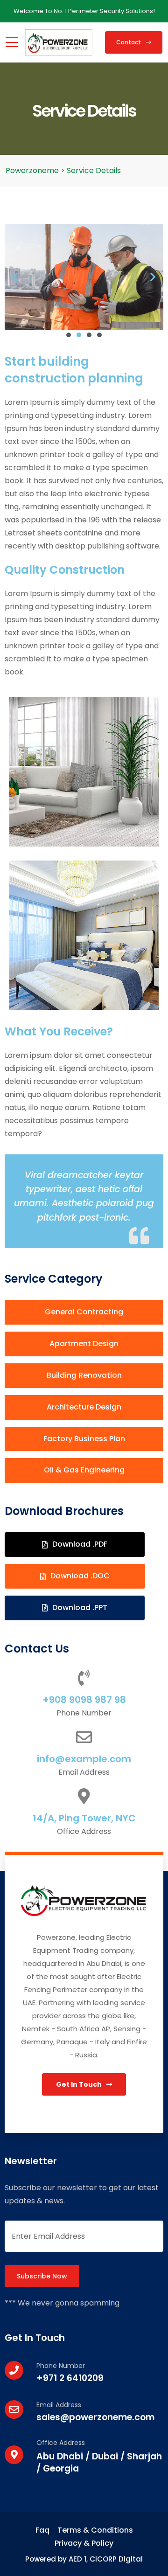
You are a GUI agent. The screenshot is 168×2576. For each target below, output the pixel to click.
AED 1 (77, 2559)
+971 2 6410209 (70, 2378)
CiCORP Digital (116, 2559)
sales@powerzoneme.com (95, 2417)
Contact (129, 42)
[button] (15, 277)
